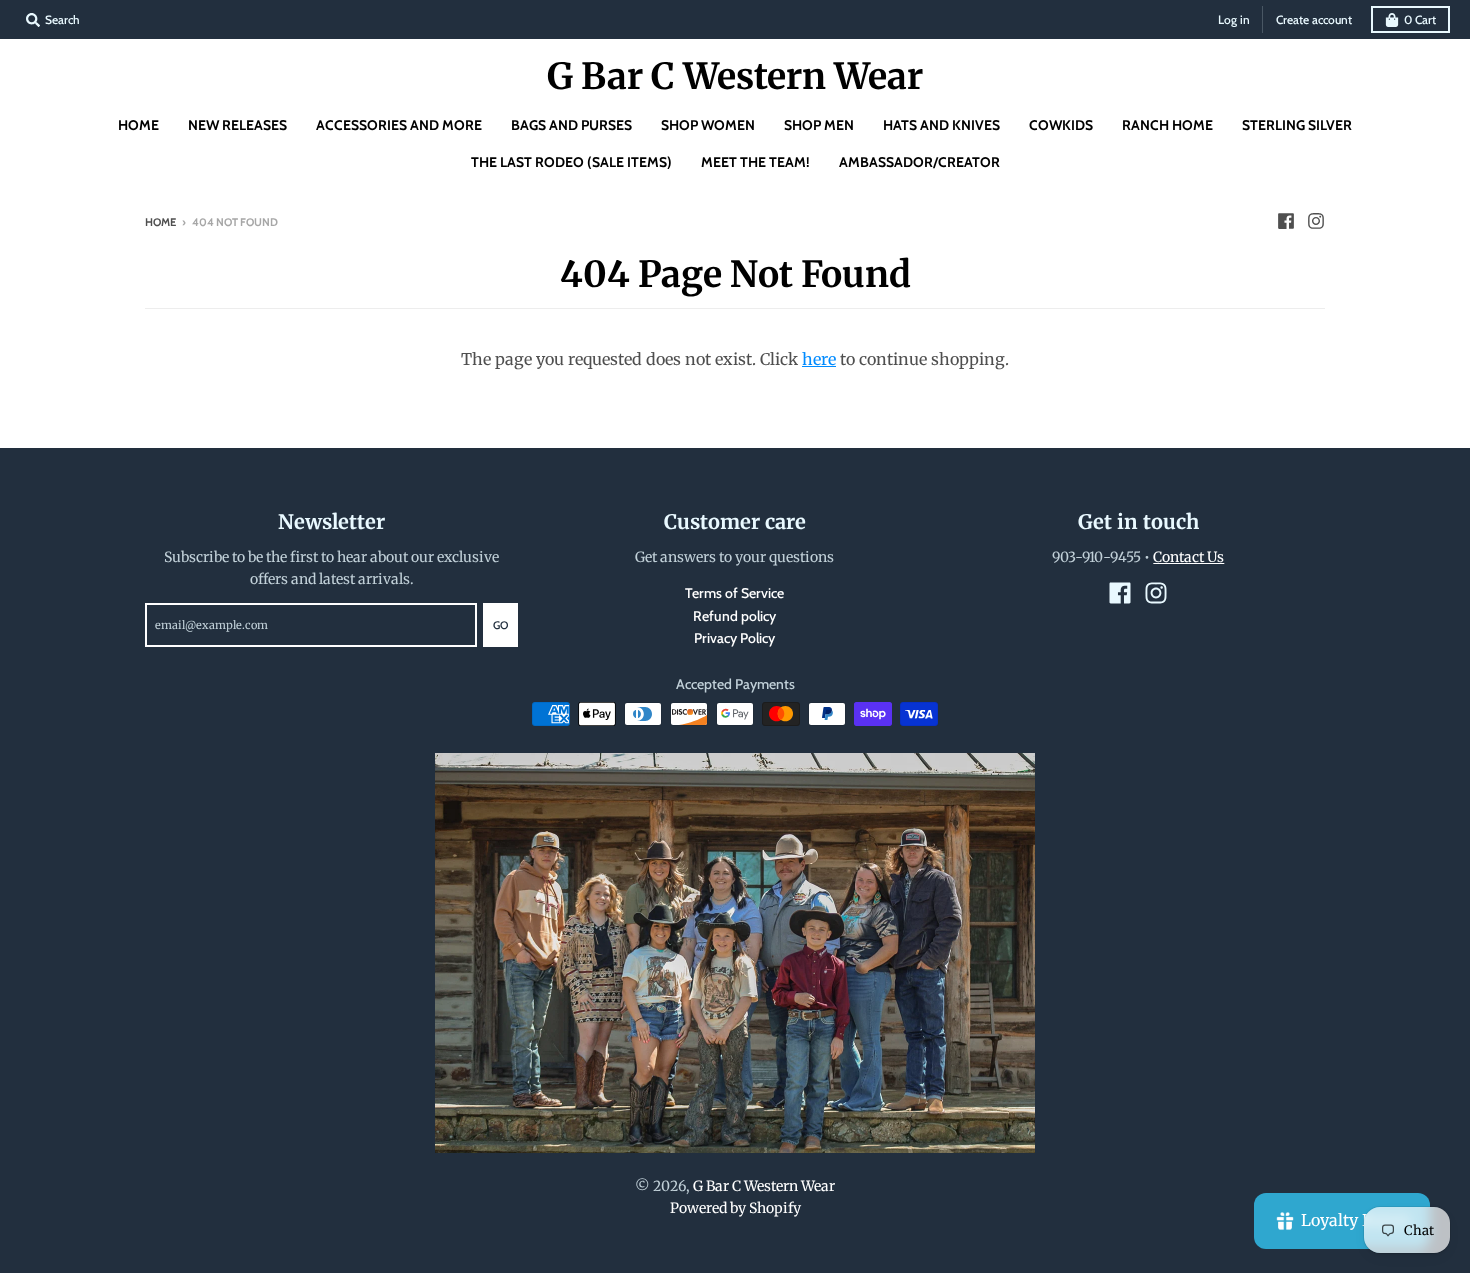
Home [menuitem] (138, 125)
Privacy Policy (734, 638)
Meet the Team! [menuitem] (755, 162)
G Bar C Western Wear (735, 77)
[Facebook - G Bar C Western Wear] (1286, 221)
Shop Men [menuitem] (819, 125)
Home (160, 222)
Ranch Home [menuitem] (1167, 125)
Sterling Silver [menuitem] (1297, 125)
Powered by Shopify (735, 1208)
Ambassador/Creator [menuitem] (919, 162)
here (819, 359)
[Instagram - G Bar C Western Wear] (1316, 221)
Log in (1234, 19)
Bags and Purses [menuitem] (571, 125)
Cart (1420, 19)
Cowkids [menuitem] (1061, 125)
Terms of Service (734, 593)
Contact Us (1188, 557)
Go (500, 625)
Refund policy (734, 616)
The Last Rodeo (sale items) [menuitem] (571, 162)
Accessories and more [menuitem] (399, 125)
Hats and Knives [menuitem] (941, 125)
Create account (1314, 19)
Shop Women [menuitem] (708, 125)
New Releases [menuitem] (237, 125)
